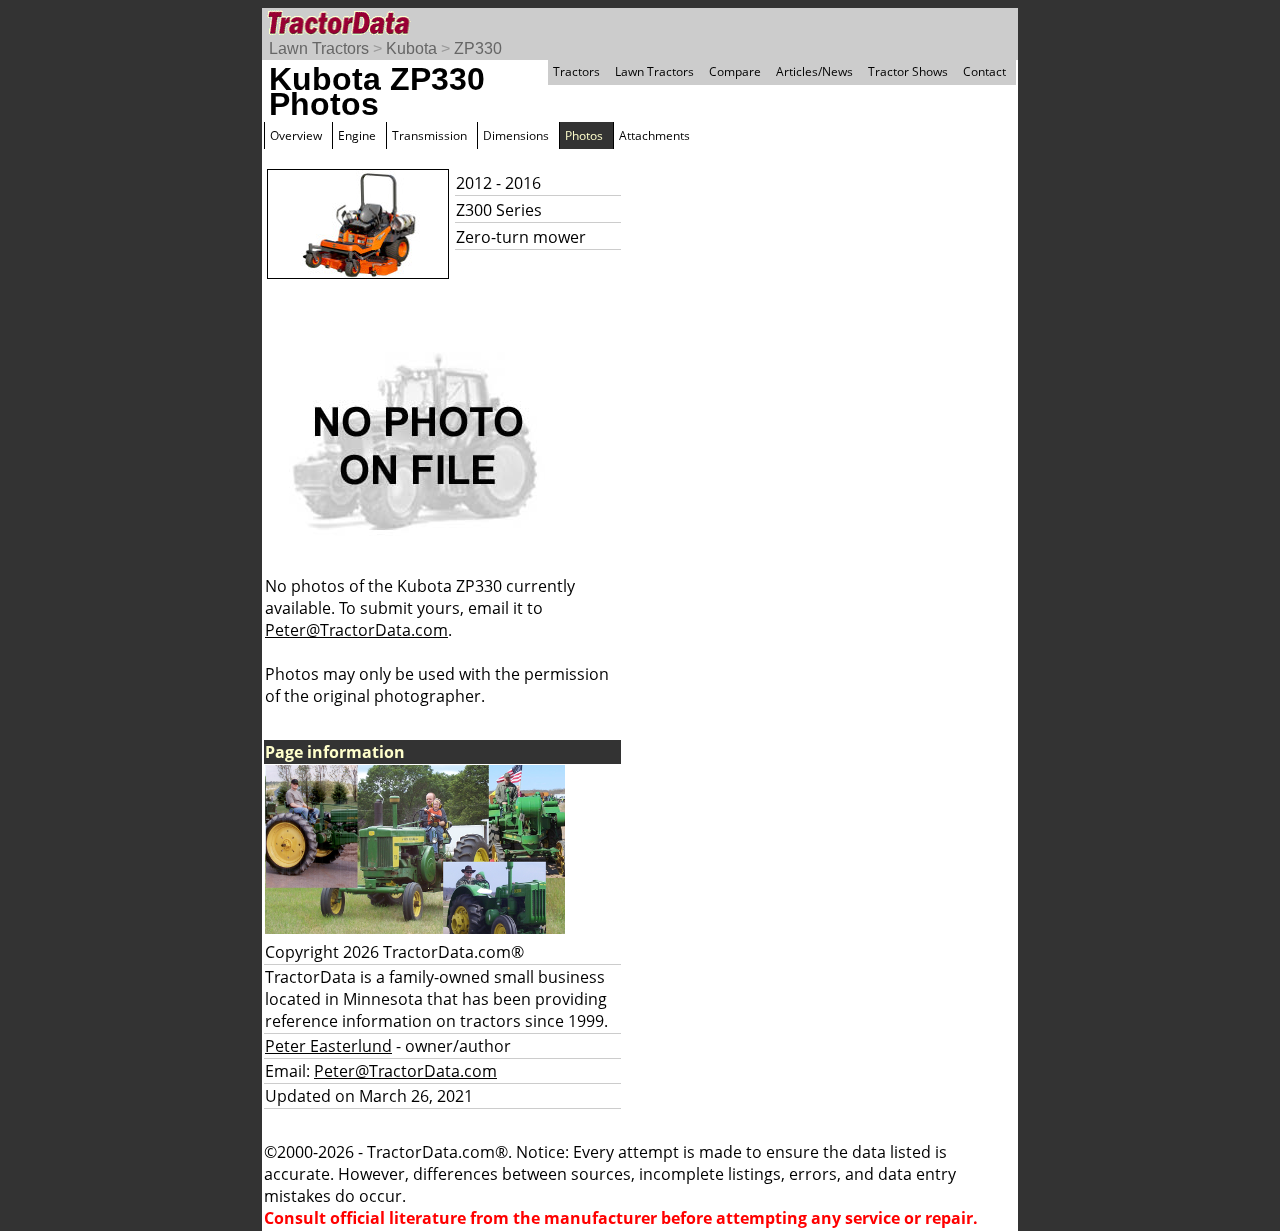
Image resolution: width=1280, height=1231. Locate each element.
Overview (296, 135)
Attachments (654, 135)
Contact (984, 71)
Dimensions (516, 135)
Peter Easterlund (328, 1046)
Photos (584, 135)
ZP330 (478, 48)
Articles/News (814, 71)
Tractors (576, 71)
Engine (357, 135)
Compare (735, 71)
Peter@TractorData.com (356, 630)
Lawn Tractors (319, 48)
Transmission (429, 135)
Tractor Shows (908, 71)
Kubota (411, 48)
